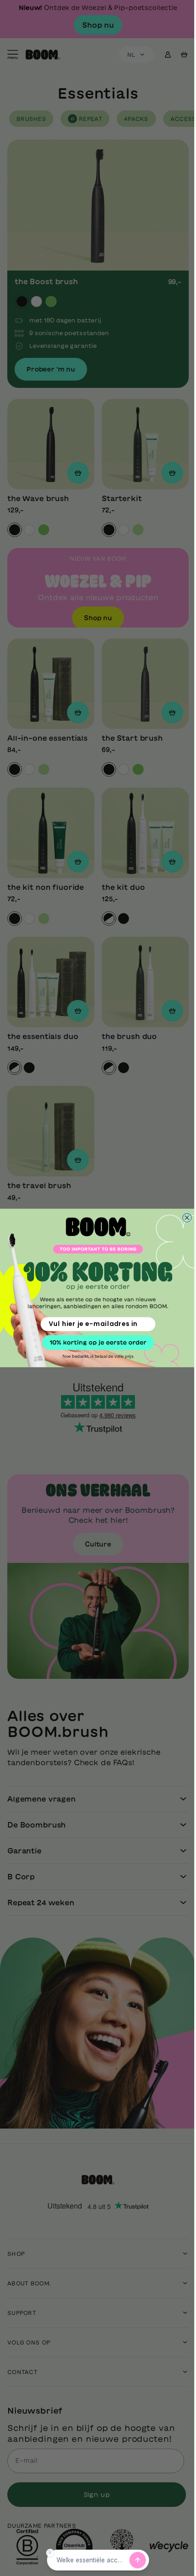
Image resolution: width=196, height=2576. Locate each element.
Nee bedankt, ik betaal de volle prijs (95, 1356)
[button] (95, 1343)
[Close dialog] (184, 1218)
